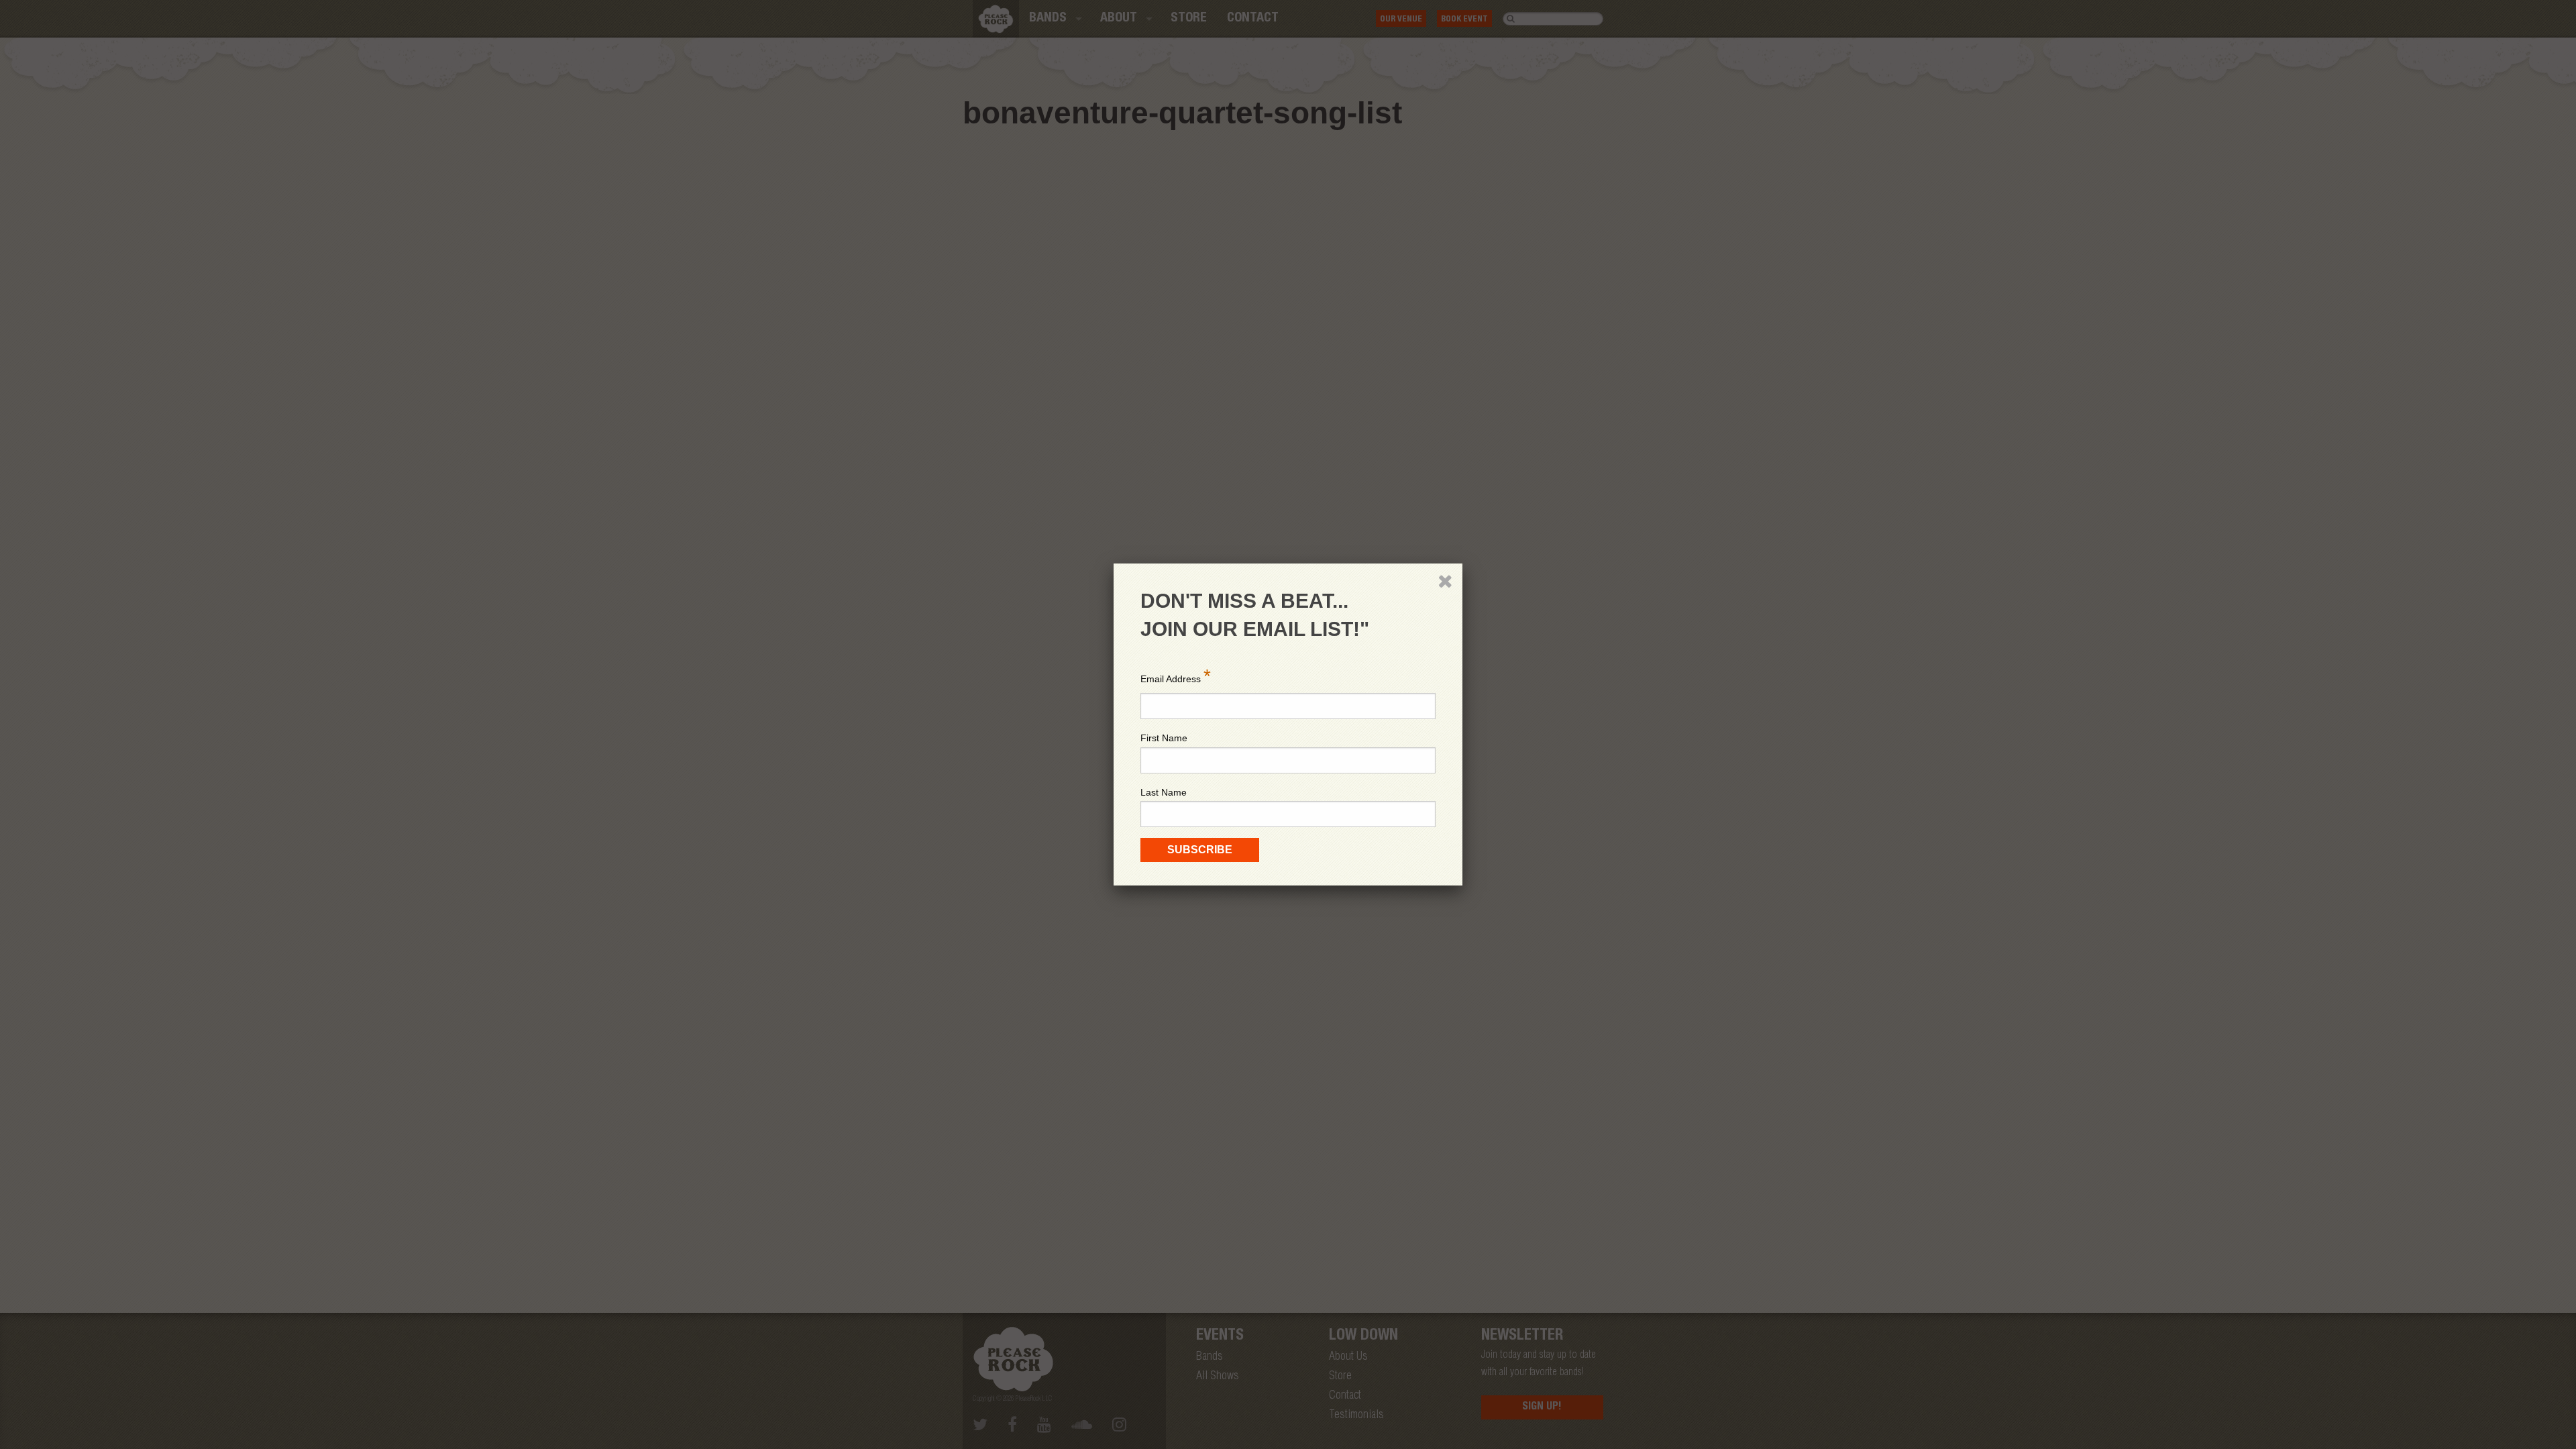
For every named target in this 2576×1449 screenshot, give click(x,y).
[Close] (1445, 581)
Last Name (1164, 792)
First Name (1164, 738)
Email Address (1176, 676)
